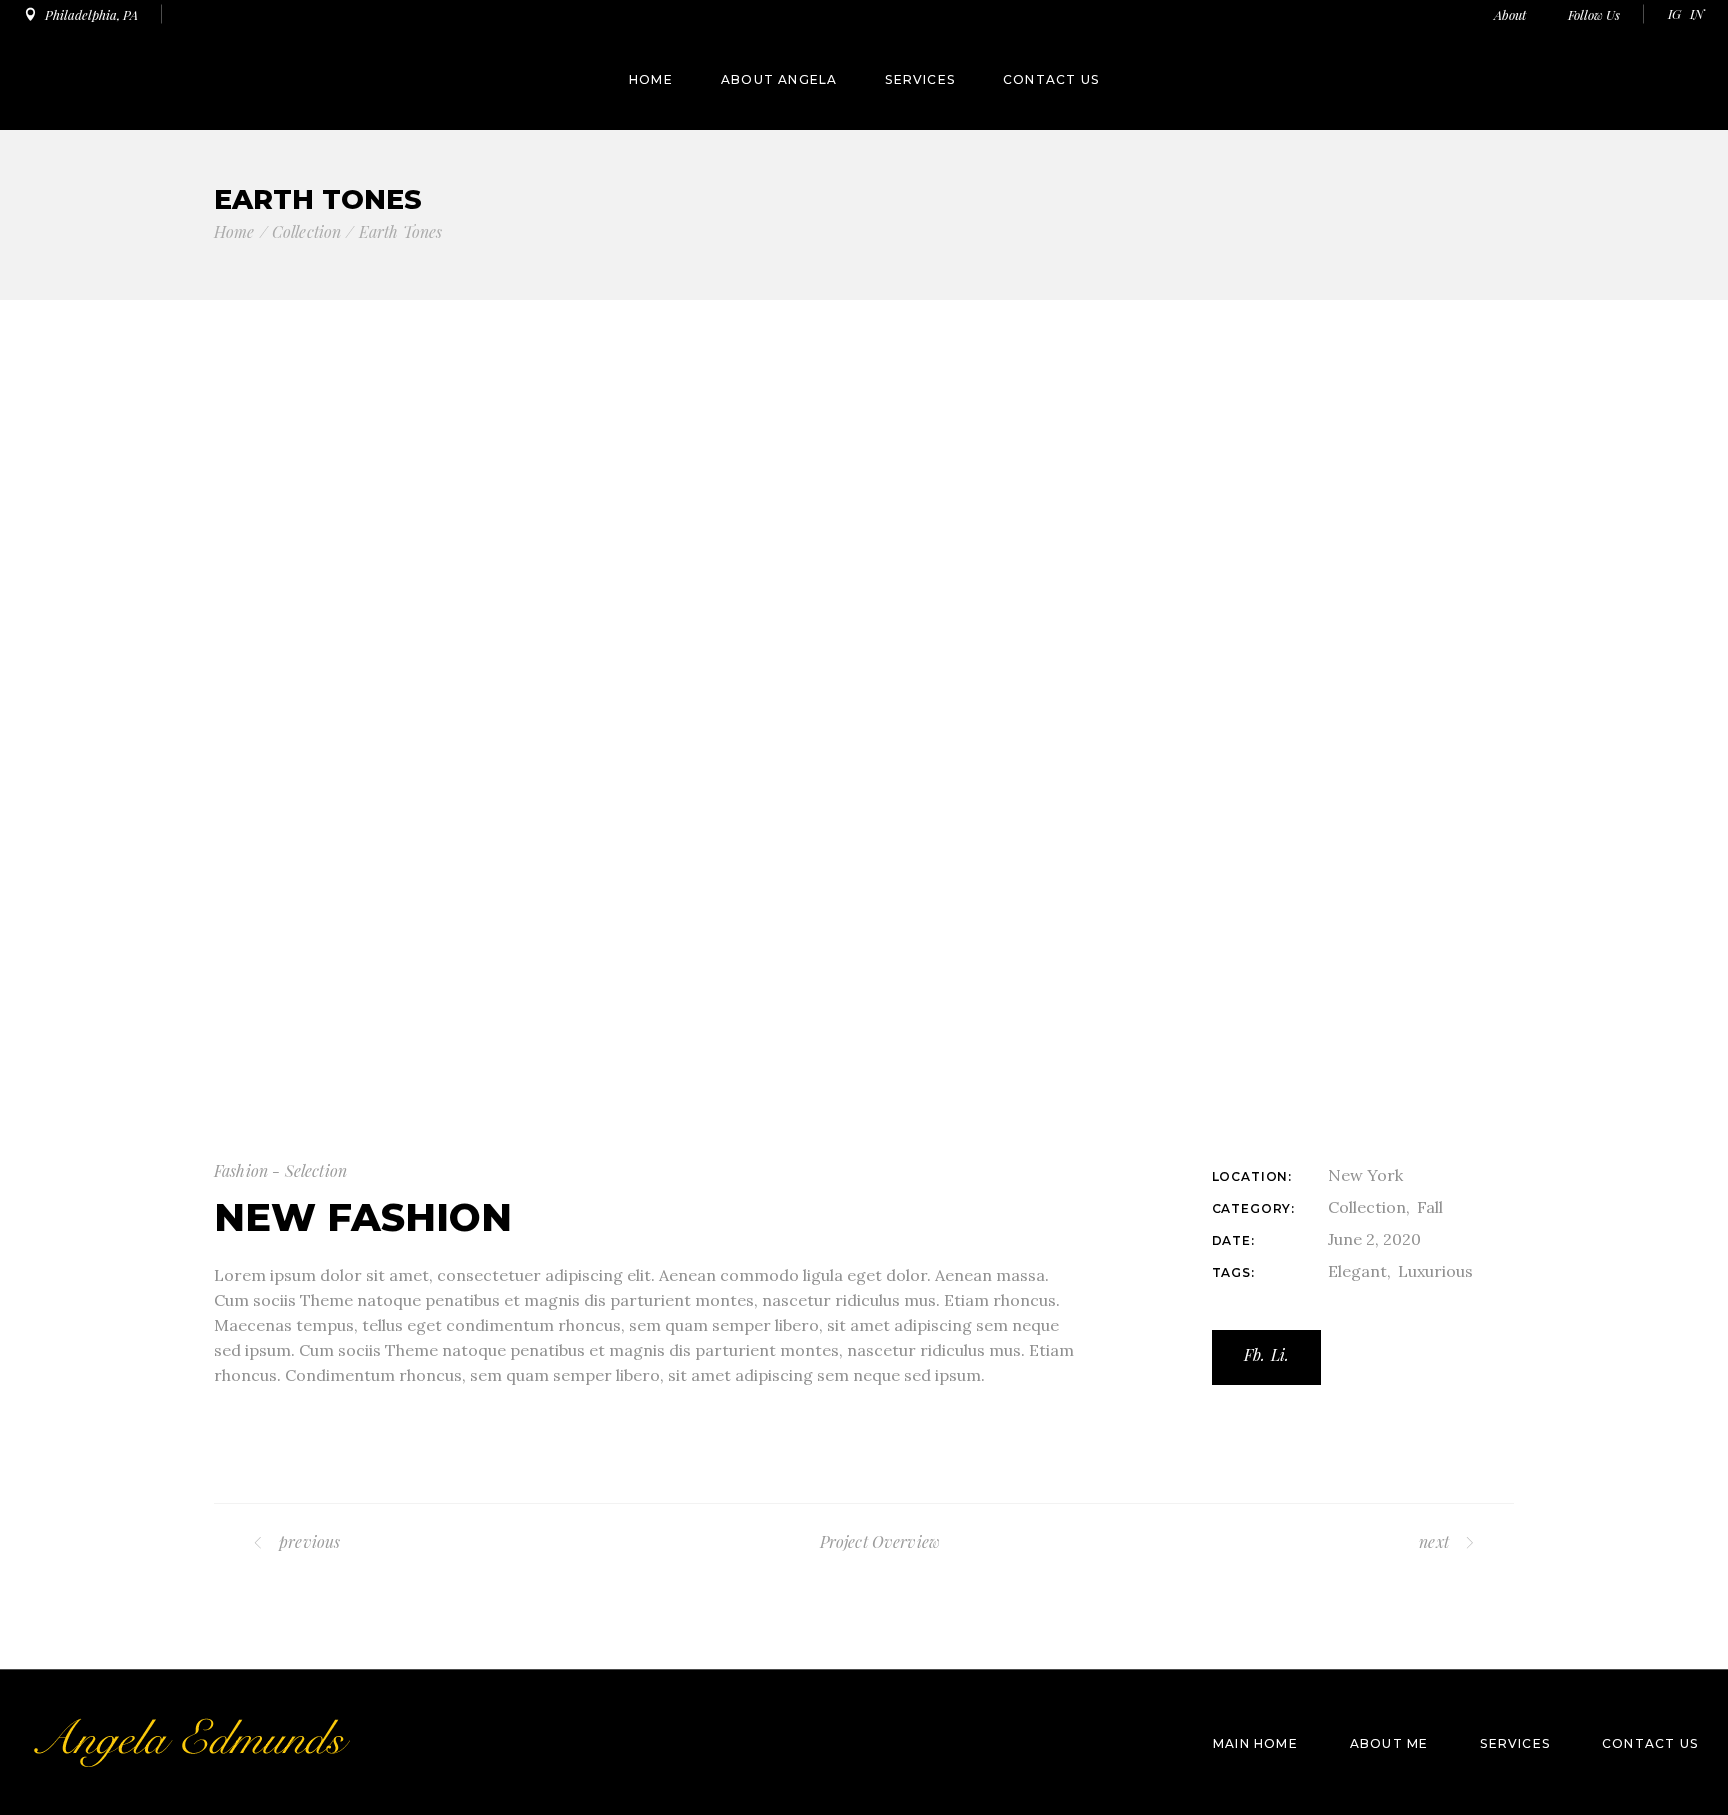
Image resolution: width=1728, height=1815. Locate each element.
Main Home (1255, 1743)
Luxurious (1435, 1271)
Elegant (1357, 1271)
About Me (1389, 1743)
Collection (1367, 1207)
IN (1697, 13)
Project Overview (880, 1541)
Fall (1430, 1207)
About (1511, 14)
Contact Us (1650, 1743)
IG (1674, 13)
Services (1515, 1743)
